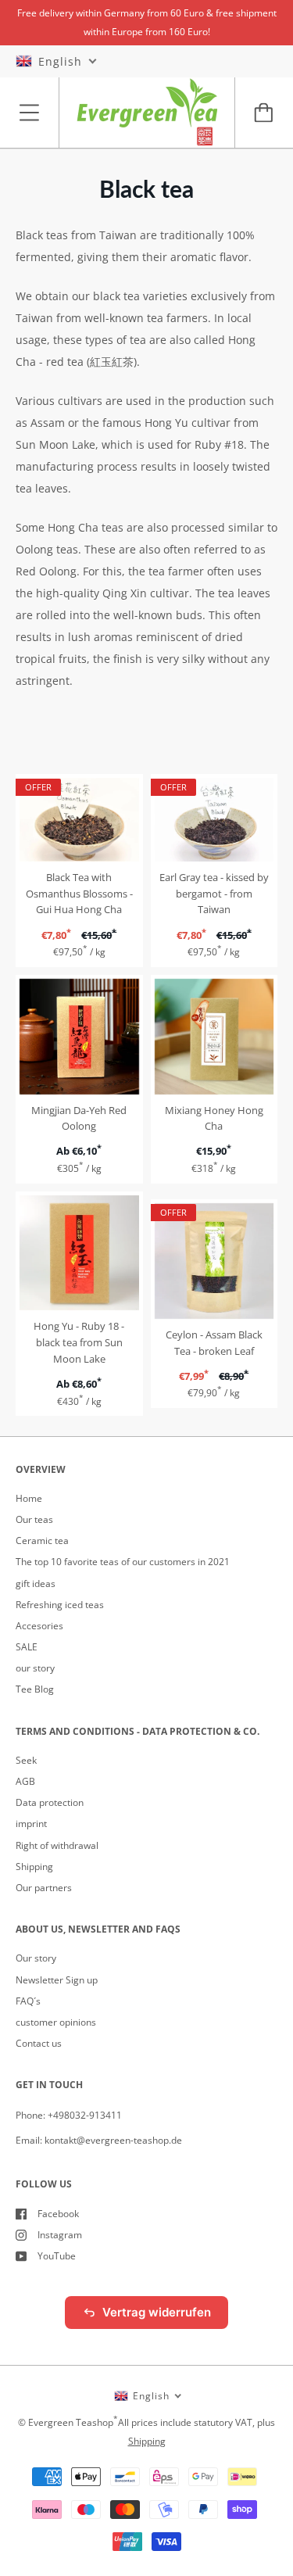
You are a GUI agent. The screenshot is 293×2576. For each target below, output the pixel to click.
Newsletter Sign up (57, 1980)
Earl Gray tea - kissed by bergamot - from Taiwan (214, 894)
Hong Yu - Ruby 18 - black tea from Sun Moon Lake (79, 1342)
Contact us (39, 2043)
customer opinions (56, 2022)
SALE (27, 1647)
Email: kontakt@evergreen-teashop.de (99, 2140)
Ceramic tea (42, 1541)
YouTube (57, 2256)
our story (35, 1668)
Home (29, 1498)
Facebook (58, 2214)
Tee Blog (35, 1689)
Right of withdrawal (57, 1845)
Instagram (60, 2235)
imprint (31, 1824)
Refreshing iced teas (60, 1605)
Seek (26, 1760)
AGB (25, 1781)
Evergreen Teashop (71, 2422)
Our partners (44, 1888)
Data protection (50, 1802)
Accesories (39, 1626)
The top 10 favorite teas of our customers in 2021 (123, 1562)
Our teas (34, 1519)
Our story (36, 1958)
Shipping (34, 1867)
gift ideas (36, 1584)
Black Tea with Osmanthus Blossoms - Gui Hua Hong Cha (79, 894)
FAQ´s (28, 2001)
